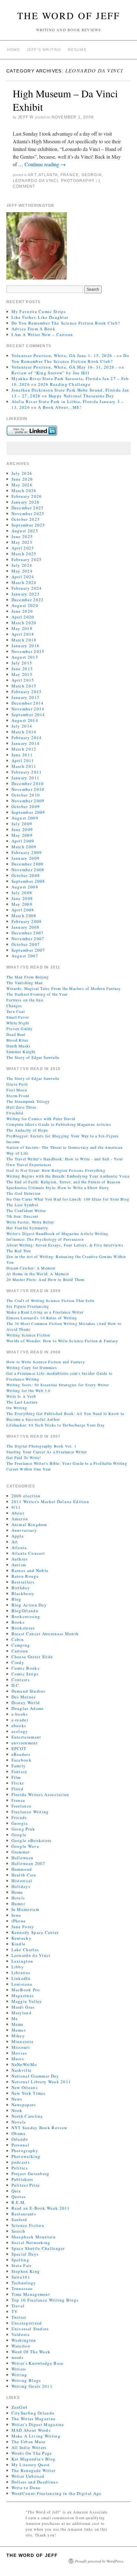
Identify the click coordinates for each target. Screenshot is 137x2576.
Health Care (24, 1875)
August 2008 (25, 887)
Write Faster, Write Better (30, 1222)
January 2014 (26, 743)
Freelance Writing (30, 1812)
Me (15, 2018)
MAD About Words (31, 2430)
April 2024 (23, 577)
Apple (18, 1536)
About (18, 1513)
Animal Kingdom (29, 1524)
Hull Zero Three (21, 1107)
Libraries (21, 1973)
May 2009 (22, 835)
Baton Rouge (25, 1576)
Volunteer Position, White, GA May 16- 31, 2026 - (65, 367)
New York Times (29, 2093)
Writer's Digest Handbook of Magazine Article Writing (57, 1233)
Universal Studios (30, 2329)
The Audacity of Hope (27, 1130)
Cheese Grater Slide (32, 1657)
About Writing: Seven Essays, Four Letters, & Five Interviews (65, 1245)
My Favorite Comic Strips (39, 311)
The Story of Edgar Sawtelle (33, 1057)
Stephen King (26, 2271)
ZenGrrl (20, 2407)
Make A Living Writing (36, 2436)
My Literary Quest (31, 2465)
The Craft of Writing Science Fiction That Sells (50, 1300)
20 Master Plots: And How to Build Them (46, 1279)
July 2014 (22, 726)
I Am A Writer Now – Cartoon (42, 334)
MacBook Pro (26, 1990)
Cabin (18, 1639)
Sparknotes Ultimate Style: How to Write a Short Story (58, 1187)
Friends (19, 1817)
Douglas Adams (28, 1708)
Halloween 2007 (29, 1863)
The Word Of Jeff (69, 15)
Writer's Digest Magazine (38, 2424)
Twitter (19, 2317)
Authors (20, 1559)
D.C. (16, 1685)
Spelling (20, 2260)
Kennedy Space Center (35, 1932)
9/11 (16, 1507)
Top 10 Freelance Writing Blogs (45, 2300)
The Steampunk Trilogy (28, 1101)
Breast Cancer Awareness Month (45, 1634)
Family (19, 1766)
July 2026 (22, 473)
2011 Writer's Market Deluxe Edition (50, 1501)
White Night (18, 1023)
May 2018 (22, 628)
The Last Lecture (22, 1402)
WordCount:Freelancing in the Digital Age (57, 2493)
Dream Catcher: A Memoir (31, 1268)
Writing (19, 2375)
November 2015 (28, 651)
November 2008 (28, 870)
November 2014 (28, 709)
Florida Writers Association (40, 1794)
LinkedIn (21, 1978)
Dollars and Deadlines (35, 2482)
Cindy (18, 1662)
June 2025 (22, 536)
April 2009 (23, 841)
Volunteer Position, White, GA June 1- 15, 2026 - (63, 356)
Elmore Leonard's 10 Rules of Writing (42, 1318)
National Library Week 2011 (41, 2082)
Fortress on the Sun (25, 1000)
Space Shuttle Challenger (38, 2248)
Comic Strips (25, 1674)
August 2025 (25, 531)
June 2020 (22, 611)
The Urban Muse (29, 2442)
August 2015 (25, 657)
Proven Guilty (20, 1029)
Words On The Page (32, 2453)
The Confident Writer (26, 1210)
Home (14, 50)
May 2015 (22, 674)
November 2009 (28, 801)
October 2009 (26, 806)
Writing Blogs (26, 2380)
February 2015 (27, 692)
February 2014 (27, 738)
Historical (22, 1881)
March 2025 (24, 554)
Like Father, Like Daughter (40, 317)
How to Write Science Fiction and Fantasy (46, 1362)
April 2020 (23, 617)
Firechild (15, 1113)
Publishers (22, 2179)
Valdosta (21, 2334)
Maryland (22, 2013)
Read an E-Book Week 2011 (41, 2208)
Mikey (18, 2036)
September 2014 (28, 715)
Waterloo (21, 2346)
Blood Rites (17, 1040)
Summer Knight (21, 1052)
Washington (24, 2340)
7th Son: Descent (22, 1216)
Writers (19, 2369)
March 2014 (24, 732)
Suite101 (21, 2277)
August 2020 (25, 605)
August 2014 (25, 720)
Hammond (22, 1869)
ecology (20, 1731)
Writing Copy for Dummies (32, 1367)
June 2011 (22, 755)
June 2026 (22, 479)
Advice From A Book (33, 329)
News (17, 2099)
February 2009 (27, 852)
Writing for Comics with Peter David (41, 1119)
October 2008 (26, 875)
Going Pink (23, 1829)
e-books (20, 1714)
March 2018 (24, 640)
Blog (17, 1599)
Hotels (18, 1898)
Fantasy (20, 1771)
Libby (18, 1967)
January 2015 (26, 697)
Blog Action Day (29, 1605)
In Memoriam (25, 1909)
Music (18, 2059)
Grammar (21, 1852)
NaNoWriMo (24, 2064)
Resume (77, 50)
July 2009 (22, 824)
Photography (78, 181)
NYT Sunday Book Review (40, 2128)
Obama (19, 2133)
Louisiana (22, 1984)
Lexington (22, 1961)
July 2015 (22, 663)
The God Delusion (23, 1193)
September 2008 (28, 881)
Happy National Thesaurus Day (81, 396)
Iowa (16, 1915)
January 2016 (26, 646)
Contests (21, 1680)
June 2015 (22, 669)
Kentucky (22, 1938)
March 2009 (24, 847)
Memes (19, 2030)
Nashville (22, 2070)
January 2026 (26, 502)
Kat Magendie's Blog (34, 2459)
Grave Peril (17, 1084)
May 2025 (22, 542)
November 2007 (28, 939)
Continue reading (45, 164)
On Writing (17, 1408)
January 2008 (26, 927)
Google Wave (25, 1846)
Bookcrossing (26, 1616)
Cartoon (20, 1651)
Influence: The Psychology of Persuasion (45, 1239)
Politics (20, 2168)
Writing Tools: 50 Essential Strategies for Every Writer (58, 1385)
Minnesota (23, 2041)
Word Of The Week (31, 2352)
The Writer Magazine (34, 2419)
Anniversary (24, 1530)
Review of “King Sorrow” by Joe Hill (51, 373)
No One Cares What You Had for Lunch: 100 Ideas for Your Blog (68, 1199)
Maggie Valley (27, 2001)
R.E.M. (19, 2202)
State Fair (22, 2265)
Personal (20, 2145)
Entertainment (26, 1737)
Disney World (26, 1703)
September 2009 (28, 812)
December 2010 (28, 783)
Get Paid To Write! (24, 1457)
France (70, 175)
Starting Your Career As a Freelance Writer (47, 1452)
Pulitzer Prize (26, 2185)
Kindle (19, 1944)
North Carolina (27, 2116)
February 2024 (27, 588)
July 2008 (22, 893)
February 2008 (27, 921)
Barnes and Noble (30, 1570)
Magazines (23, 1996)
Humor (18, 1904)
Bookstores (23, 1628)
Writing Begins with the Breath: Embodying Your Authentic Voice (68, 1176)
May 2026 (22, 485)
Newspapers (24, 2105)
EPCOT (19, 1749)
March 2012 (24, 749)
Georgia (92, 175)
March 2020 (24, 623)
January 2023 (26, 594)
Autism (19, 1565)
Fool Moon (17, 1090)
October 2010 (26, 795)
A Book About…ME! (60, 407)
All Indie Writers (29, 2447)
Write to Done (26, 2488)
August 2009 (25, 818)
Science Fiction (28, 2225)
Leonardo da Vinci (35, 181)
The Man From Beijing (28, 977)
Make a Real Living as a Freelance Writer (45, 1312)
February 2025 (27, 559)
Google (19, 1835)
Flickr (18, 1783)
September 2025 (28, 525)
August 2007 (25, 956)
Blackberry (23, 1593)
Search (18, 2231)
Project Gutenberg (31, 2174)
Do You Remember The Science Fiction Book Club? (66, 323)
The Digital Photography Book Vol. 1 (41, 1446)
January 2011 (26, 778)
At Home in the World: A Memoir (38, 1274)
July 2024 (22, 565)
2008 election (26, 1496)
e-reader (20, 1720)
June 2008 (22, 898)
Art (32, 175)
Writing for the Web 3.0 (29, 1390)
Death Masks (18, 1046)
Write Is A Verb (21, 1396)
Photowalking (26, 2156)
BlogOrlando (25, 1611)
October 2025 (26, 519)
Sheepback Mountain (34, 2237)
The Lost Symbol (22, 1205)
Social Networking (31, 2243)
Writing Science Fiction (28, 1335)
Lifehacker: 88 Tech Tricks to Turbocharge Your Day (56, 1425)
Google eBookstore (32, 1840)
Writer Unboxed (28, 2476)
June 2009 (22, 829)
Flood (18, 1789)
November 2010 (28, 789)
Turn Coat (16, 1011)
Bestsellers (23, 1582)
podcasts (21, 2162)
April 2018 (23, 634)
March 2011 (24, 766)
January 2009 (26, 858)
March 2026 (24, 490)
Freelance (22, 1806)
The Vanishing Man (25, 983)
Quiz (16, 2191)
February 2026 (27, 496)
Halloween (23, 1858)
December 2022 (28, 600)
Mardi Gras (23, 2007)
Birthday (21, 1588)
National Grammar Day (35, 2076)
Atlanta (48, 175)
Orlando (20, 2139)
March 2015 (24, 686)
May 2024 (22, 571)
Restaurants (24, 2214)
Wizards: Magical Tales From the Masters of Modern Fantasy (64, 988)
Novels (19, 2122)
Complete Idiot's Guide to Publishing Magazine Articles (59, 1124)
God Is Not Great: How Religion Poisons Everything (56, 1170)
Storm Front (18, 1096)
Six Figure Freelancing (28, 1306)
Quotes (19, 2197)
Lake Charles (25, 1950)
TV (15, 2311)
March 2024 (24, 582)
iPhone (19, 1921)
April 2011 (23, 760)
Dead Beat (16, 1034)
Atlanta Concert (28, 1553)
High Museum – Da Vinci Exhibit (65, 100)
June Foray (23, 1927)
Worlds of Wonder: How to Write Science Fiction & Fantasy (62, 1341)
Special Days (25, 2254)
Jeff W (26, 117)
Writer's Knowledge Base (38, 2363)
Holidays (21, 1886)
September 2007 (28, 950)
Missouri (21, 2047)
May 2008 (22, 904)
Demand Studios (29, 1691)
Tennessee (22, 2288)
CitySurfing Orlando (33, 2413)
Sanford (19, 2220)
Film (16, 1777)
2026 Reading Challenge (64, 384)
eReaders (21, 1754)
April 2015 (23, 680)
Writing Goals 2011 (32, 2386)
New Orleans (25, 2087)
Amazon (20, 1519)
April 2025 (23, 548)
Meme (18, 2024)
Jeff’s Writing (44, 50)
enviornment (25, 1743)
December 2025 (28, 508)
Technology (24, 2283)
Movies (19, 2053)
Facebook (22, 1760)
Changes (14, 1006)
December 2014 (28, 703)
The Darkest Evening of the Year (37, 994)
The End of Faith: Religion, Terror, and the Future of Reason (63, 1182)
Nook (17, 2110)
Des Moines (24, 1697)
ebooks (19, 1726)
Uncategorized (27, 2323)
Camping (21, 1645)
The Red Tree (19, 1251)
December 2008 (28, 864)
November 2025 (28, 513)
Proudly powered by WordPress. (100, 2561)
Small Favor (18, 1017)
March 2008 (24, 916)
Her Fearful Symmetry (27, 1228)
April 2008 (23, 910)
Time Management (31, 2294)
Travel (18, 2306)
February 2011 (27, 772)
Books (18, 1622)
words (18, 2357)
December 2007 (28, 933)
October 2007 (26, 944)
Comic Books (25, 1668)
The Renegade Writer (34, 2470)
